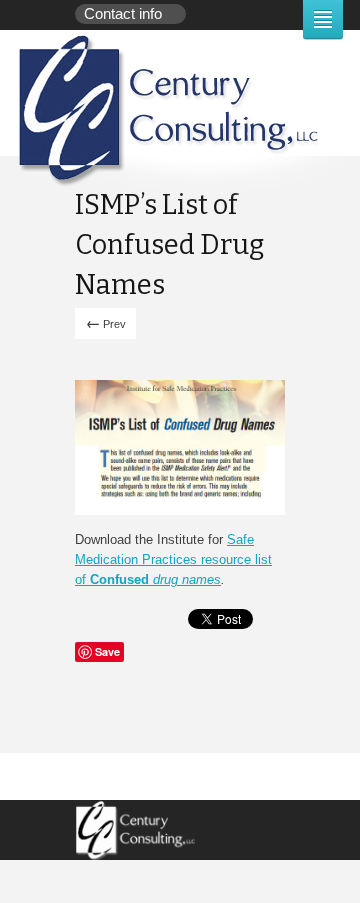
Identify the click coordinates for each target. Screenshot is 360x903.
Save (107, 651)
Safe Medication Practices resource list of (173, 559)
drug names (185, 579)
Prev (106, 322)
